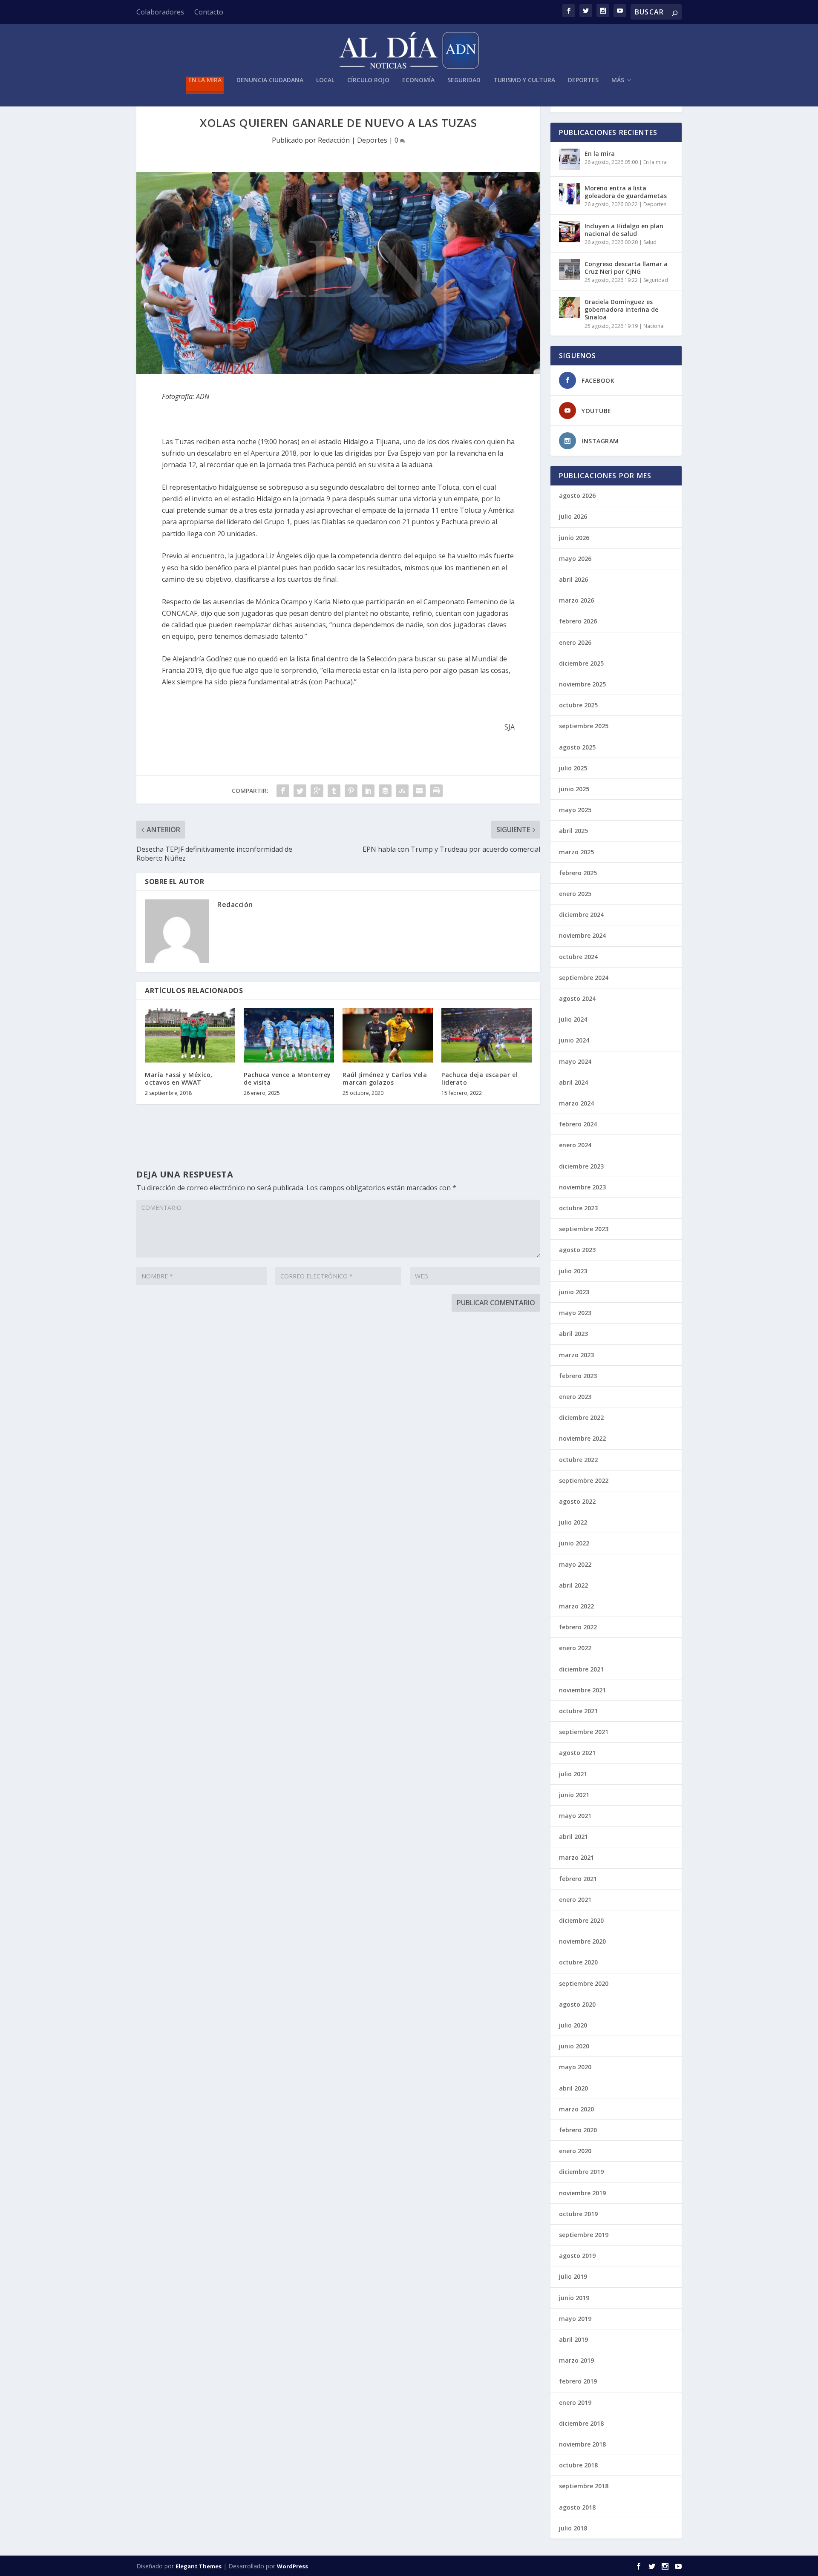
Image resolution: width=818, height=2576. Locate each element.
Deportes (583, 80)
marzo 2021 (576, 1857)
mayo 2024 (575, 1061)
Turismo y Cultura (524, 80)
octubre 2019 (578, 2214)
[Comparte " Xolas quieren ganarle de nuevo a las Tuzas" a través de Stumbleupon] (402, 791)
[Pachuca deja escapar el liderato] (487, 1035)
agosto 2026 (577, 495)
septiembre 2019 (584, 2235)
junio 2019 (574, 2298)
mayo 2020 (575, 2067)
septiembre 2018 (584, 2486)
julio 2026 (573, 516)
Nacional (654, 326)
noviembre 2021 (582, 1690)
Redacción (334, 140)
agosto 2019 (577, 2256)
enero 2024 (575, 1145)
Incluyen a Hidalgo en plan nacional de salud (624, 230)
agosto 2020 (577, 2004)
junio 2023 (574, 1292)
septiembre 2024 (584, 978)
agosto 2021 (577, 1753)
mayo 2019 (575, 2319)
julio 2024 (573, 1019)
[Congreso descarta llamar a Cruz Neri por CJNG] (570, 270)
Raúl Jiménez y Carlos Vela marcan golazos (385, 1078)
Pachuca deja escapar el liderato (480, 1078)
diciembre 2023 (581, 1166)
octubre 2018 (578, 2465)
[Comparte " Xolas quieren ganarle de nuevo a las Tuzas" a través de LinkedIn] (368, 791)
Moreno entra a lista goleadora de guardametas (626, 192)
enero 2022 (575, 1648)
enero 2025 (575, 894)
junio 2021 (574, 1795)
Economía (418, 80)
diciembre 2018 (581, 2423)
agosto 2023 (577, 1250)
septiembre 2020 (584, 1983)
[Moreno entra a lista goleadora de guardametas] (570, 194)
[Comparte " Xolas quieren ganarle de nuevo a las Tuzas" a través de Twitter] (300, 791)
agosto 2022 (577, 1501)
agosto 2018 (577, 2507)
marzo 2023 (576, 1355)
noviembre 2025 (582, 684)
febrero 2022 (578, 1627)
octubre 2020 (578, 1962)
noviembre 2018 (582, 2444)
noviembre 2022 (582, 1438)
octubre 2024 (578, 957)
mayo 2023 (575, 1313)
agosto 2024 (577, 998)
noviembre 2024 (582, 935)
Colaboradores (160, 12)
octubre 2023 (578, 1208)
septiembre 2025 (584, 726)
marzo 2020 (576, 2109)
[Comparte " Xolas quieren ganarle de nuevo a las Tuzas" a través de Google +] (317, 791)
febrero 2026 (578, 621)
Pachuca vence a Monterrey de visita (287, 1078)
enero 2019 (575, 2402)
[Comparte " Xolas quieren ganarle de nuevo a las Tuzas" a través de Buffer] (385, 791)
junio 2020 (574, 2046)
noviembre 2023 (582, 1187)
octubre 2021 (578, 1711)
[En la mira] (570, 159)
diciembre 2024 (581, 915)
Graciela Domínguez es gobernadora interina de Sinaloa (621, 309)
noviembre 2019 (582, 2193)
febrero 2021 (578, 1879)
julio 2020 (573, 2025)
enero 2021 (575, 1900)
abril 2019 (573, 2339)
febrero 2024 (578, 1124)
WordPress (292, 2566)
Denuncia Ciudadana (270, 80)
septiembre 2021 (584, 1732)
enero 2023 (575, 1397)
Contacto (209, 12)
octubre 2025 (578, 705)
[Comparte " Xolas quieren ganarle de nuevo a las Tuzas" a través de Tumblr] (334, 791)
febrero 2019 (578, 2381)
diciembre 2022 (581, 1417)
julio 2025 (573, 768)
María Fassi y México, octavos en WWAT (179, 1078)
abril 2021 (573, 1837)
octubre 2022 (578, 1460)
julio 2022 (573, 1522)
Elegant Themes (199, 2566)
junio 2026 (574, 538)
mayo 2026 (575, 559)
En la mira (205, 80)
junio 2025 (574, 789)
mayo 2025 (575, 810)
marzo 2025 (576, 852)
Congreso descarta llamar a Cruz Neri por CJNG (626, 268)
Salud (650, 242)
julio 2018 (573, 2528)
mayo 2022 (575, 1564)
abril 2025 (573, 831)
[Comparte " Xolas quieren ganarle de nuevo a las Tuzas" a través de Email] (419, 791)
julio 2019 (573, 2276)
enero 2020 (575, 2151)
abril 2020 (573, 2088)
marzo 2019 (576, 2360)
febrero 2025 (578, 873)
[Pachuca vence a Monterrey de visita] (289, 1035)
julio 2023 (573, 1271)
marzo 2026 (576, 600)
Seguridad (464, 80)
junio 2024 (574, 1040)
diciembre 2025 (581, 663)
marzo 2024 (576, 1103)
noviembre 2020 (582, 1941)
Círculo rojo (368, 80)
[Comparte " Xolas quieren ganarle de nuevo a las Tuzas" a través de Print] (436, 791)
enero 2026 (575, 642)
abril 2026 (573, 579)
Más (618, 80)
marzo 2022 (576, 1606)
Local (325, 80)
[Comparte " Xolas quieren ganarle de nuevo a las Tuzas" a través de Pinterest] (351, 791)
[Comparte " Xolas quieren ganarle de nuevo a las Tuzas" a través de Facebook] (283, 791)
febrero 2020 (578, 2130)
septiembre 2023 (584, 1229)
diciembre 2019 (581, 2172)
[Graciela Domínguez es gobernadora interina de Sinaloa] (570, 307)
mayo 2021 (575, 1816)
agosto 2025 (577, 747)
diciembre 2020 (581, 1920)
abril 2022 (573, 1585)
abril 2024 (573, 1082)
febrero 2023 (578, 1376)
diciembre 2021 (581, 1669)
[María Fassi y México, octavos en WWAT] (190, 1035)
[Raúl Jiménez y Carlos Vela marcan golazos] (388, 1035)
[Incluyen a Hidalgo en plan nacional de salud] (570, 232)
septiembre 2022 (584, 1480)
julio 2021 (573, 1774)
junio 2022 (574, 1543)
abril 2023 (573, 1334)
